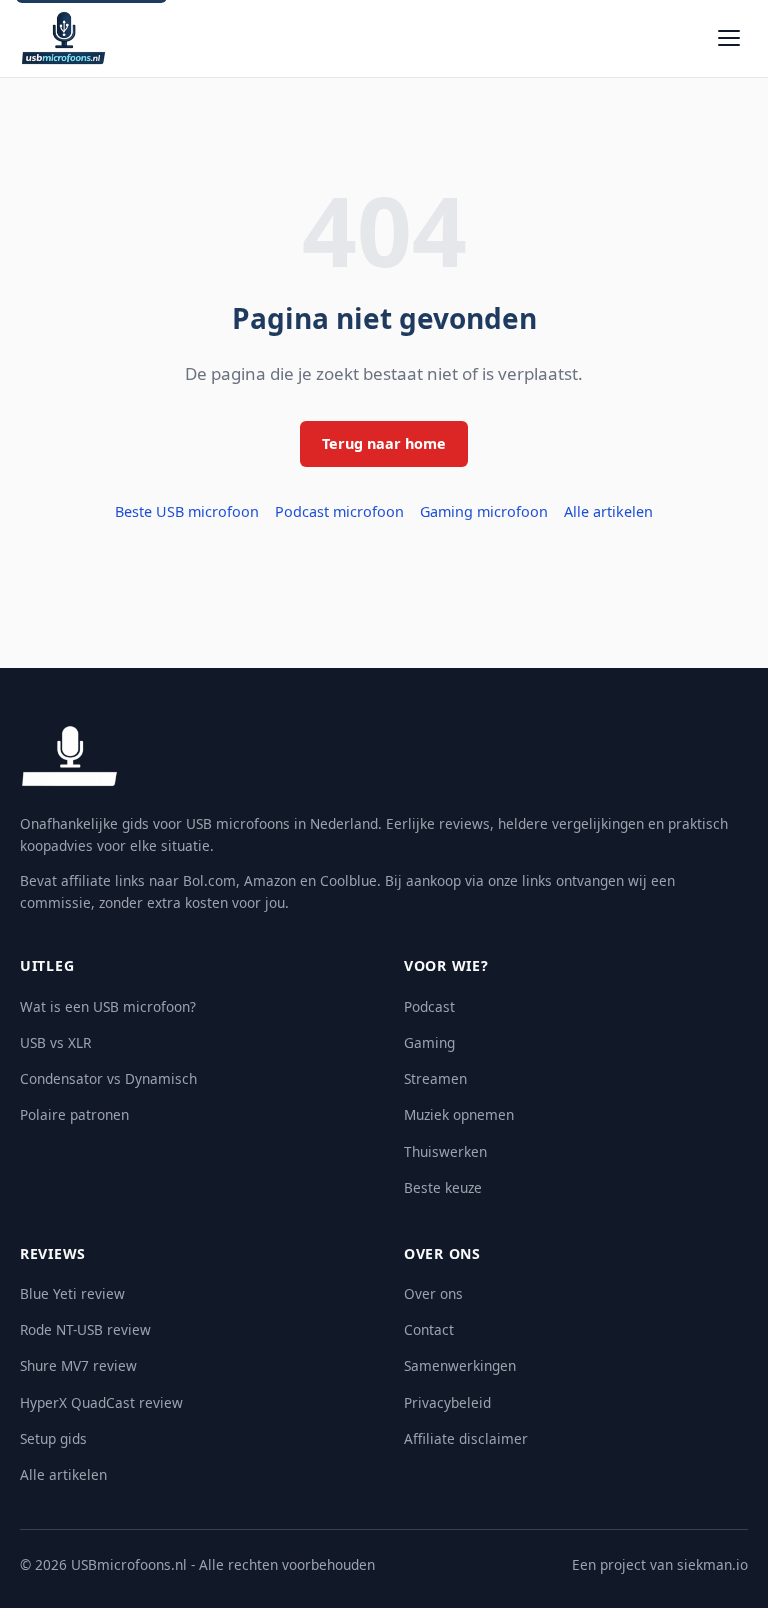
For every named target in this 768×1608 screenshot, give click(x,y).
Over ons (433, 1293)
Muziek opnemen (459, 1114)
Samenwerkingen (460, 1365)
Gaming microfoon (484, 511)
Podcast (429, 1006)
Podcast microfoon (339, 511)
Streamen (435, 1078)
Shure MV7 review (78, 1365)
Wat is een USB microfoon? (108, 1006)
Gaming (429, 1042)
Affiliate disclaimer (466, 1438)
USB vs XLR (55, 1042)
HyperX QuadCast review (101, 1402)
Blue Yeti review (72, 1293)
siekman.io (712, 1564)
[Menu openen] (729, 38)
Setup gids (53, 1438)
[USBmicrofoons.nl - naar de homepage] (63, 38)
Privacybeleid (447, 1402)
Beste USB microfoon (187, 511)
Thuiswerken (445, 1151)
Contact (429, 1329)
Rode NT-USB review (85, 1329)
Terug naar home (384, 443)
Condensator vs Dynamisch (108, 1078)
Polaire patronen (74, 1114)
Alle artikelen (608, 511)
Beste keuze (443, 1187)
